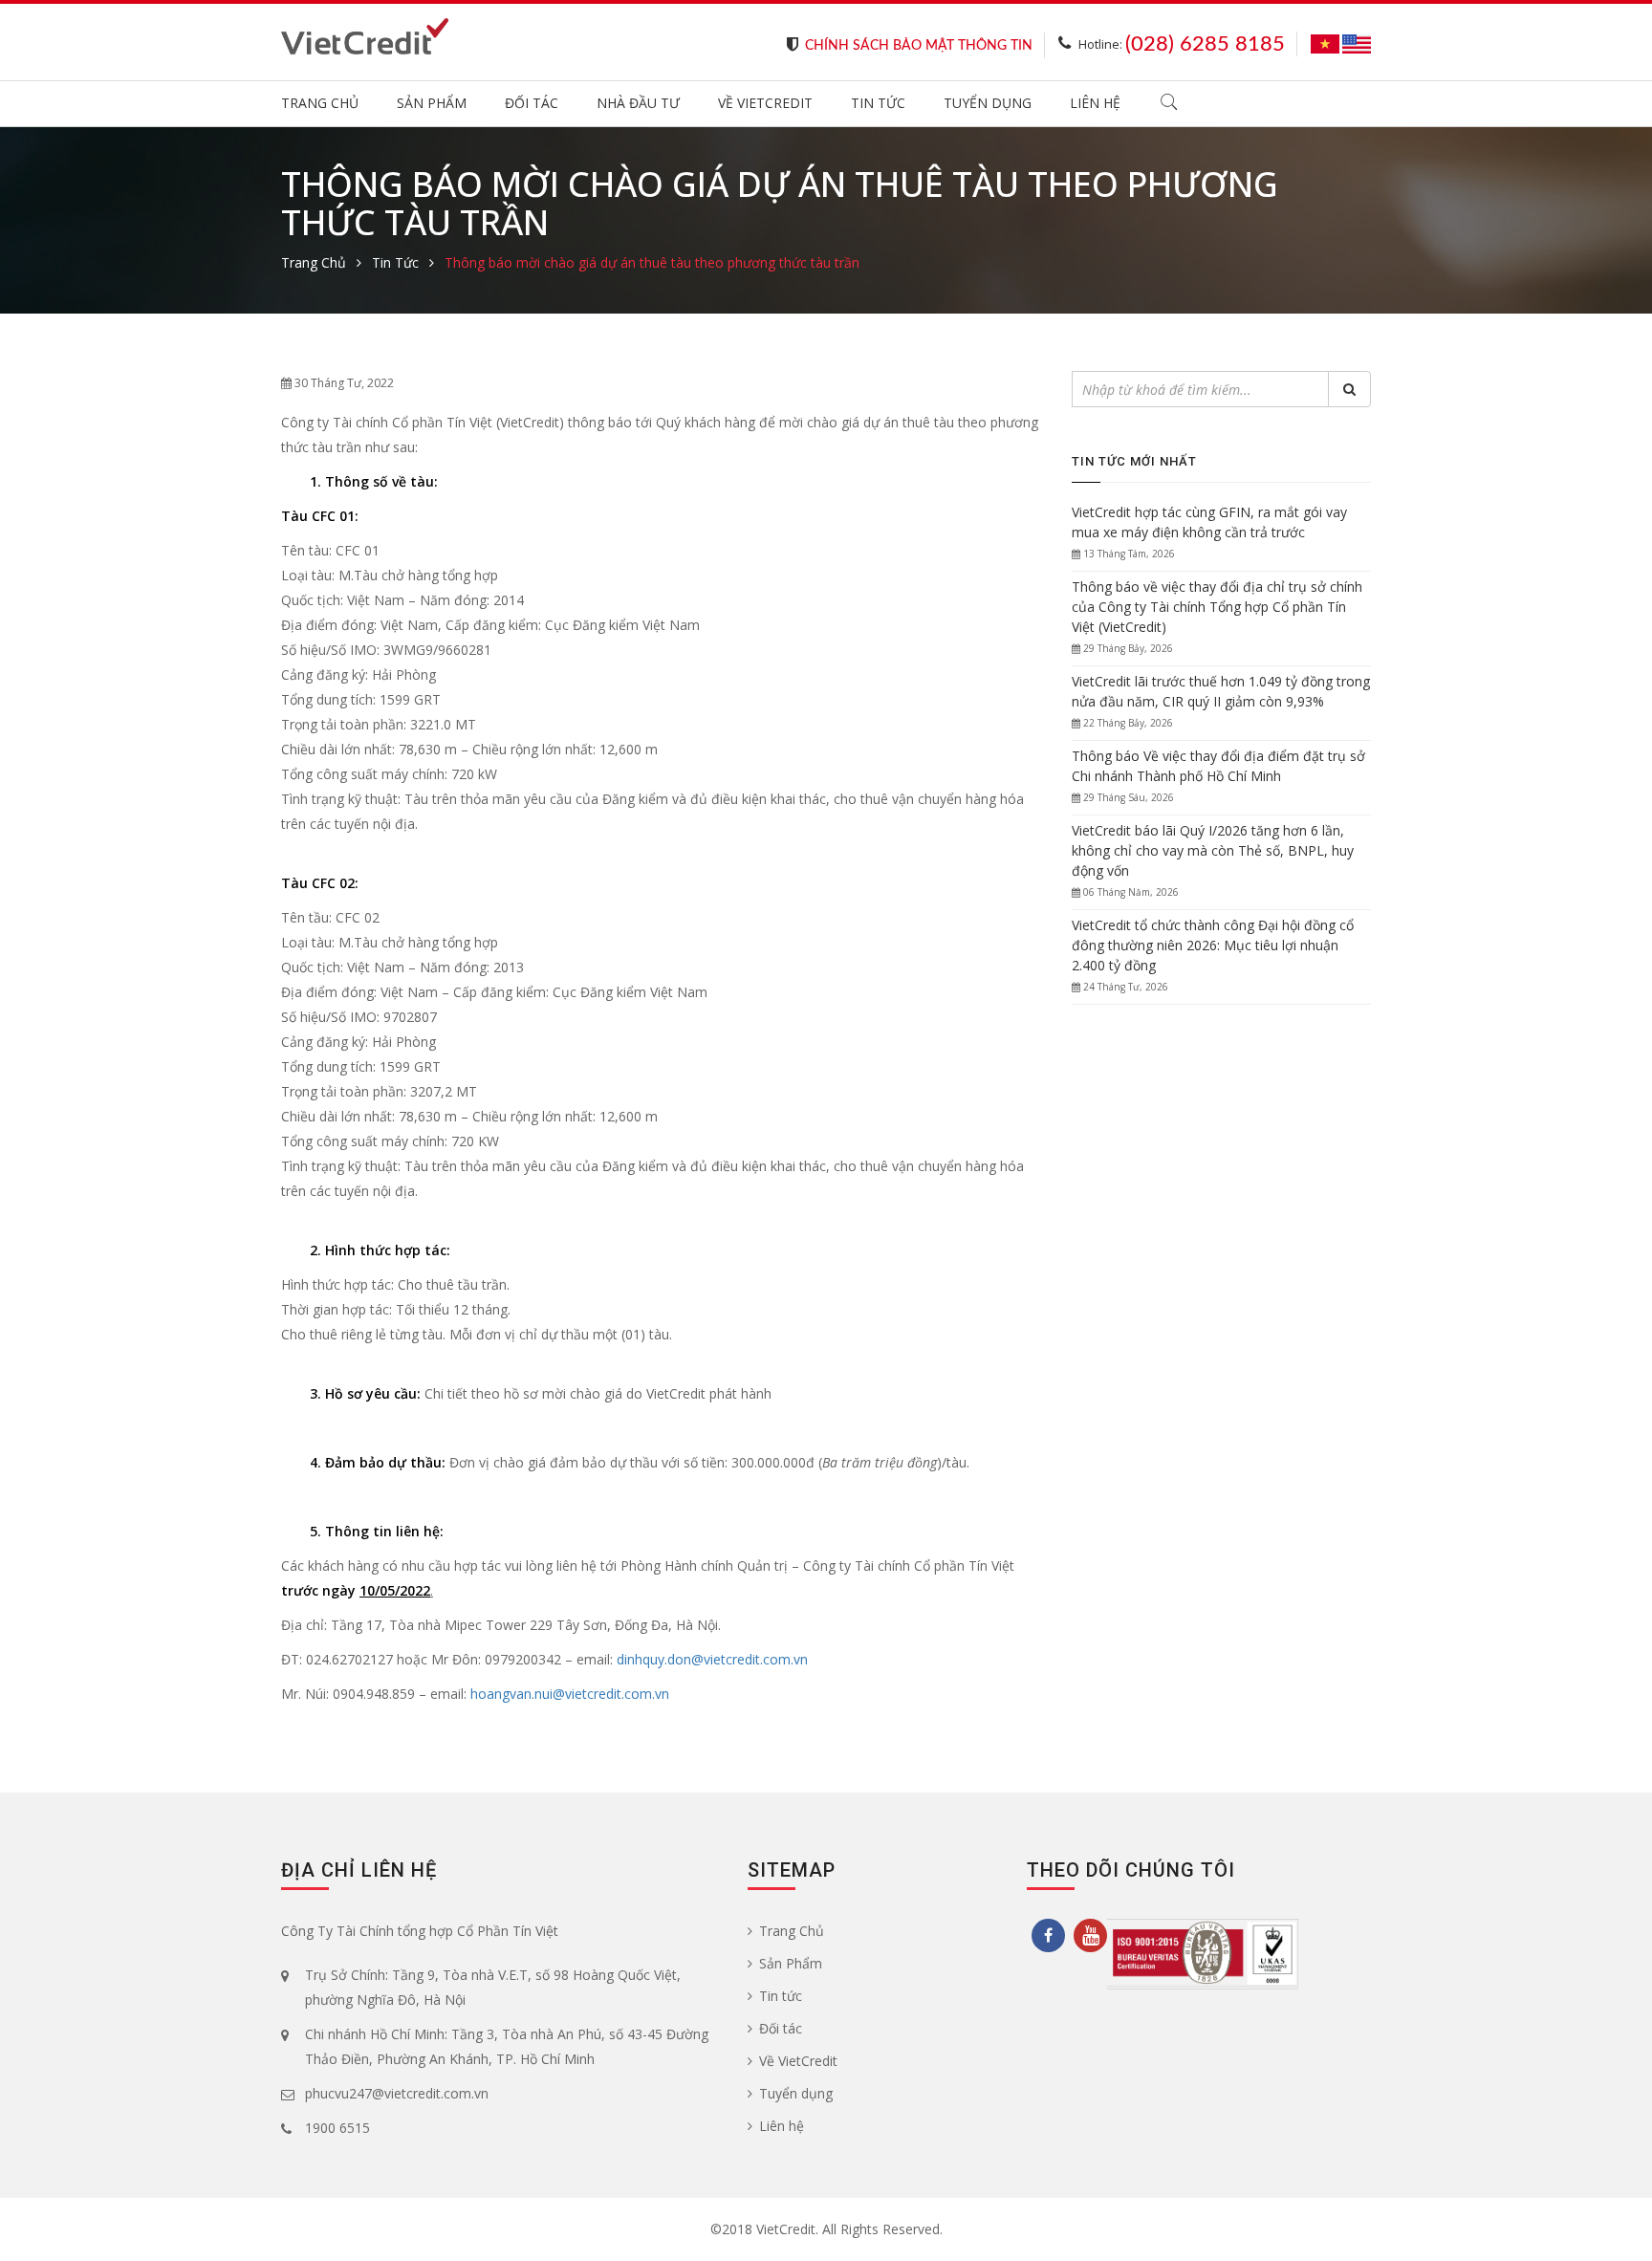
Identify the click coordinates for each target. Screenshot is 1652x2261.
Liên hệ (1095, 103)
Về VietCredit (765, 103)
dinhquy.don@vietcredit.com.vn (712, 1659)
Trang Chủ (320, 103)
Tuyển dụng (988, 103)
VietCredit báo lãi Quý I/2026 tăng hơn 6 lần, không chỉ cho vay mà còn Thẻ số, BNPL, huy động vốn (1213, 850)
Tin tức (878, 103)
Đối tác (532, 103)
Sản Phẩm (432, 103)
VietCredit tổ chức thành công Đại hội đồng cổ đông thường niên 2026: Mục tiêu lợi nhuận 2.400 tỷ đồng (1213, 945)
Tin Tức (395, 262)
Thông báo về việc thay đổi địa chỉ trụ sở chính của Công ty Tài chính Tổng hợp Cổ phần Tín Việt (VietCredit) (1217, 607)
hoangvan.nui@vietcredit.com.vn (570, 1694)
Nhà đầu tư (638, 103)
